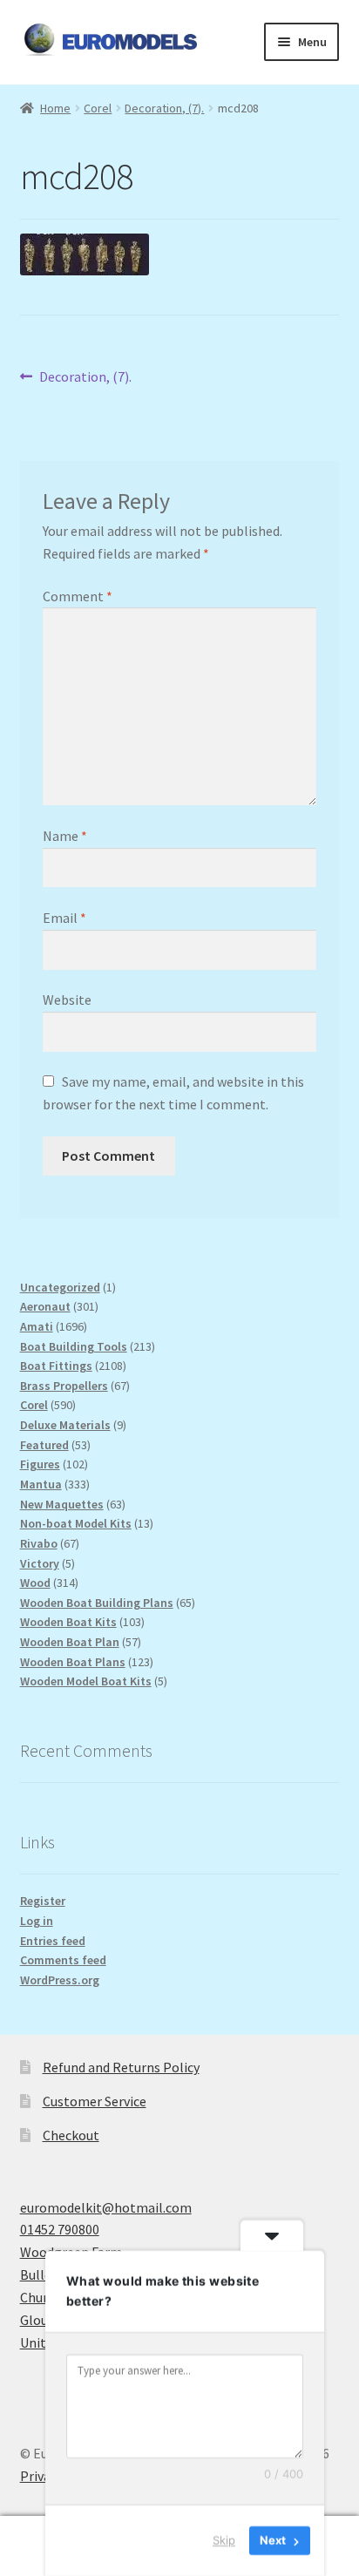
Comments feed (63, 1960)
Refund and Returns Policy (121, 2067)
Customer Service (95, 2101)
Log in (37, 1921)
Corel (98, 108)
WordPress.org (60, 1980)
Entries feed (53, 1941)
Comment (78, 596)
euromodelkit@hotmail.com (106, 2207)
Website (67, 1000)
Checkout (71, 2135)
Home (55, 108)
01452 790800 (60, 2229)
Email (64, 918)
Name (65, 836)
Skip (224, 2540)
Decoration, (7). (164, 108)
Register (43, 1901)
